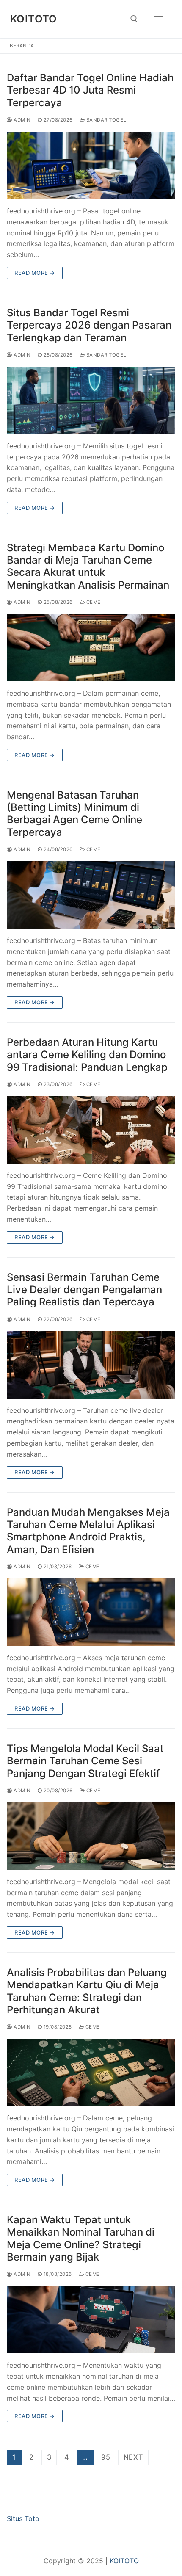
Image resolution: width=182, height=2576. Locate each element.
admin (22, 120)
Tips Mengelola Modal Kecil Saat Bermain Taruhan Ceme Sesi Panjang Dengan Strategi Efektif (85, 1761)
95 (106, 2457)
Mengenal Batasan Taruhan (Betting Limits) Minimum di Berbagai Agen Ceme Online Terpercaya (74, 814)
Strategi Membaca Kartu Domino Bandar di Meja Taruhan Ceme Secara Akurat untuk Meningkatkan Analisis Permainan (88, 566)
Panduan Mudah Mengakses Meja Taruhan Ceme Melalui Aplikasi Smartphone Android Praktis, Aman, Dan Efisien (88, 1531)
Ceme (93, 602)
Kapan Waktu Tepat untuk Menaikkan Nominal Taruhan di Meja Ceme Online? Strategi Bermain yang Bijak (81, 2238)
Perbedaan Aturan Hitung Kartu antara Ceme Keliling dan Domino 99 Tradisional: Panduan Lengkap (87, 1054)
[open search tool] (134, 19)
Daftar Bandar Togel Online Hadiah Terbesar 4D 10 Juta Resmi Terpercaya (90, 90)
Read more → (35, 273)
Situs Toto (23, 2518)
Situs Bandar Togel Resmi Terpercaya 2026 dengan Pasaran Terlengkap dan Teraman (89, 325)
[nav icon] (158, 19)
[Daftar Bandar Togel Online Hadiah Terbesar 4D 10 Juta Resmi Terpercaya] (91, 165)
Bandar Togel (105, 120)
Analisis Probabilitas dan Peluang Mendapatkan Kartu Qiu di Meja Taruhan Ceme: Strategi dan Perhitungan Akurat (87, 1991)
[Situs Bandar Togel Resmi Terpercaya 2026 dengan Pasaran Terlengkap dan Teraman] (91, 400)
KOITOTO (34, 19)
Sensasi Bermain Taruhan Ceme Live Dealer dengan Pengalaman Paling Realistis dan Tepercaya (84, 1289)
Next (133, 2457)
